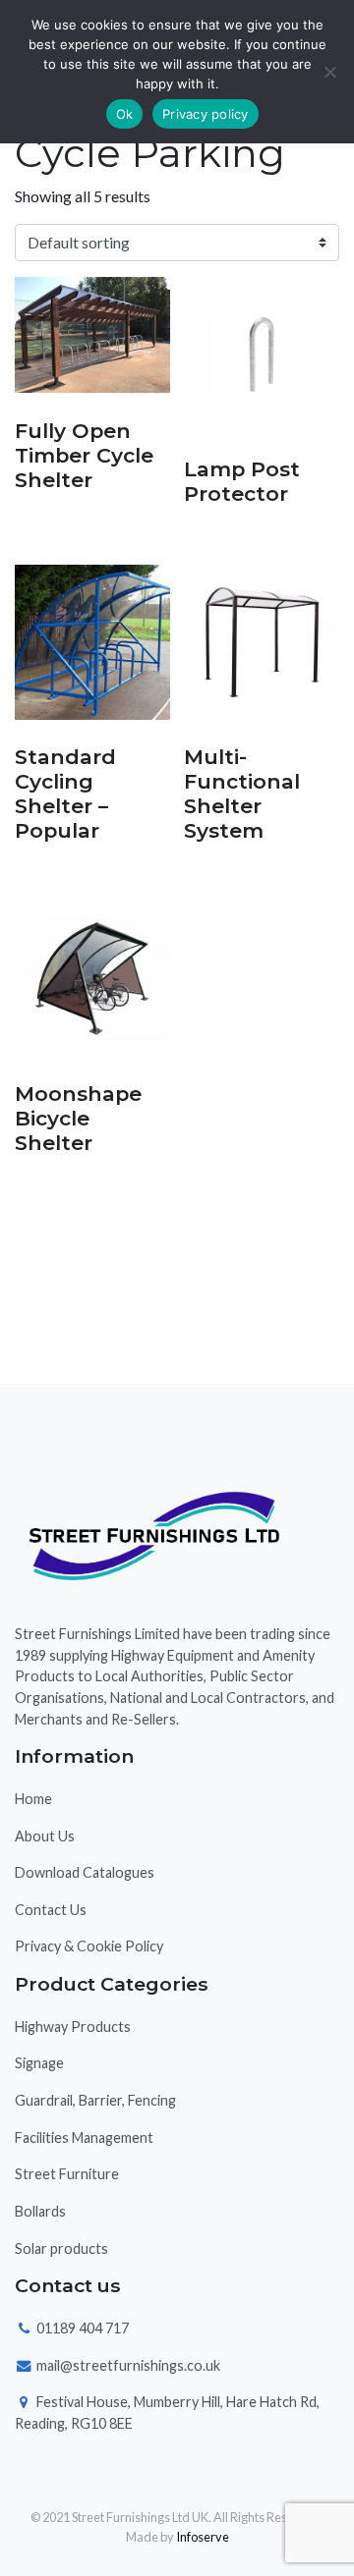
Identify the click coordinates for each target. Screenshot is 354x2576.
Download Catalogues (85, 1872)
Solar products (61, 2248)
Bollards (40, 2211)
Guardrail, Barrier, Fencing (95, 2100)
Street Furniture (67, 2174)
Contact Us (51, 1910)
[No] (329, 72)
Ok (125, 114)
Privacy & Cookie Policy (89, 1946)
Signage (39, 2063)
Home (33, 1799)
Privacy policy (206, 114)
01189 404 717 (81, 2328)
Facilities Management (84, 2138)
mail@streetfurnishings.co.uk (127, 2365)
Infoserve (203, 2537)
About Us (45, 1836)
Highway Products (73, 2027)
